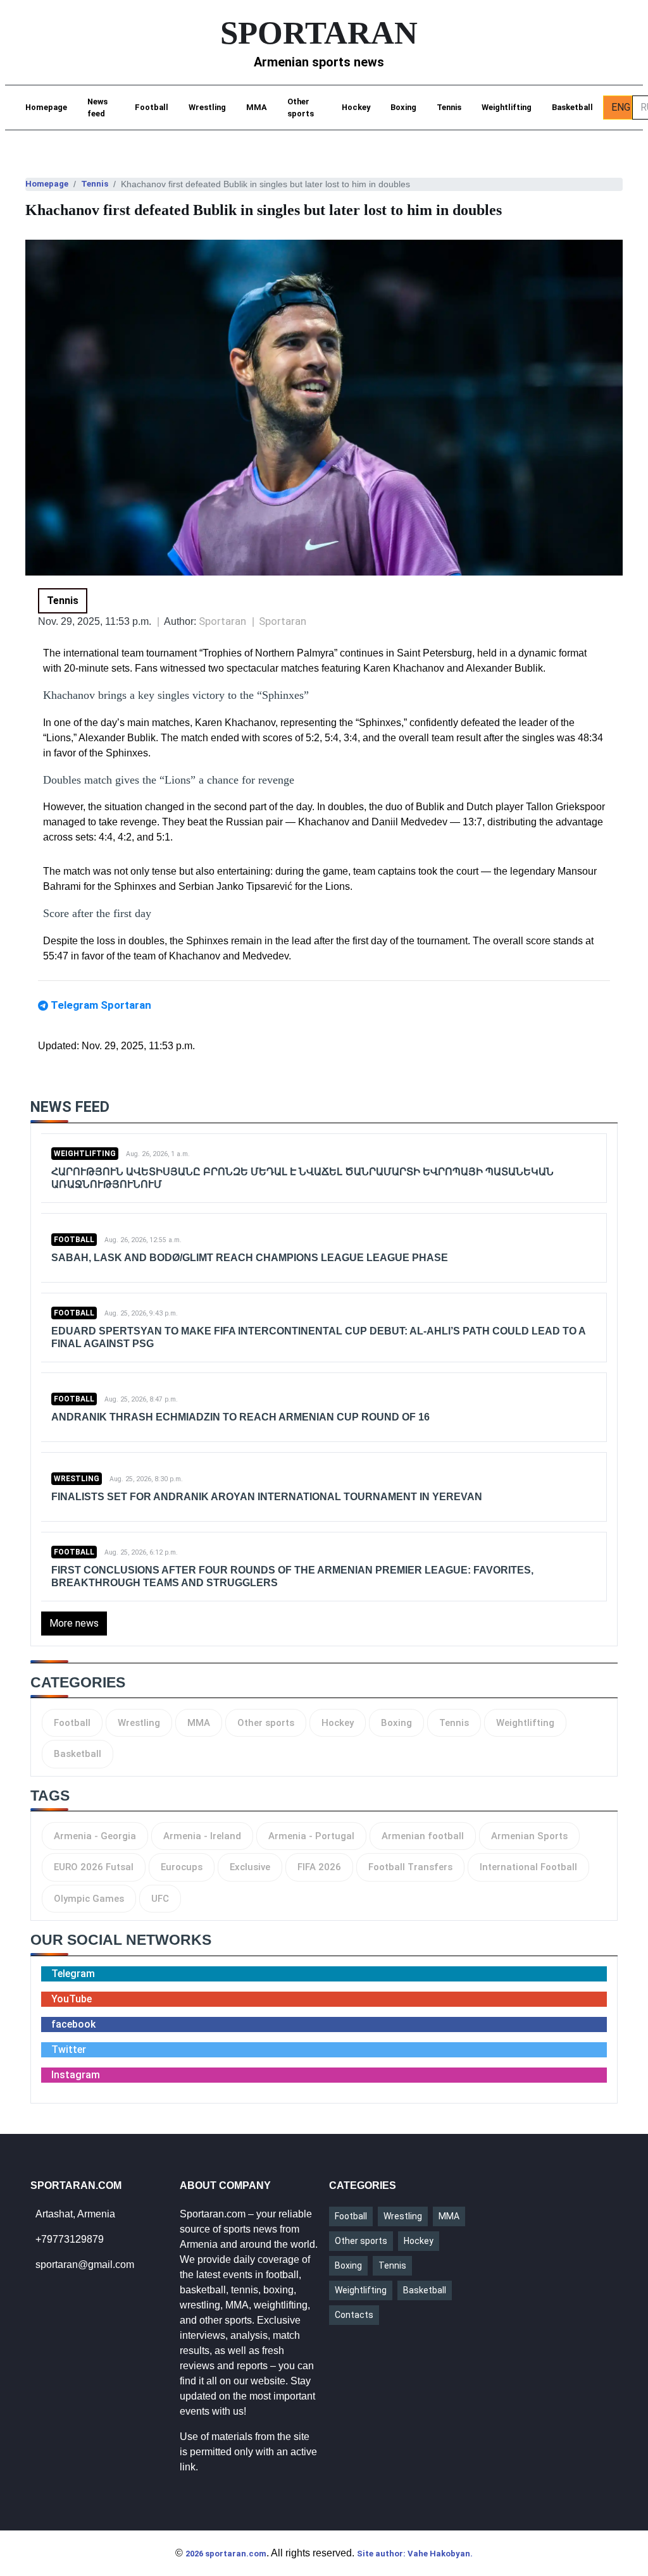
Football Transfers (410, 1867)
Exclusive (250, 1867)
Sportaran (283, 621)
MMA (257, 107)
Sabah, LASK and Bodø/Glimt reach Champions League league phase (250, 1258)
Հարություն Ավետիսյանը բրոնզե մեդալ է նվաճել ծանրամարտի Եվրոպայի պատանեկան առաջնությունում (302, 1178)
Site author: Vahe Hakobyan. (415, 2554)
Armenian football (423, 1836)
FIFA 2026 (319, 1867)
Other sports (301, 108)
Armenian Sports (529, 1836)
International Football (528, 1867)
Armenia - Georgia (95, 1836)
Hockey (356, 107)
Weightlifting (507, 107)
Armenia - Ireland (202, 1836)
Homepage (46, 107)
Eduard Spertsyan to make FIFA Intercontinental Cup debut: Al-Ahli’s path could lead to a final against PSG (318, 1337)
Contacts (354, 2315)
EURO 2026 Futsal (94, 1867)
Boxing (403, 107)
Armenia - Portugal (311, 1836)
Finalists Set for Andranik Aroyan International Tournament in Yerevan (267, 1497)
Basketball (572, 107)
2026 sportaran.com (226, 2554)
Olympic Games (89, 1899)
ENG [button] (621, 107)
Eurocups (182, 1867)
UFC (160, 1899)
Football (152, 107)
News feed (97, 108)
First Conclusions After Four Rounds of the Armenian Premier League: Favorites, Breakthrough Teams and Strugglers (292, 1576)
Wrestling (207, 107)
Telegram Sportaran (101, 1005)
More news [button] (74, 1623)
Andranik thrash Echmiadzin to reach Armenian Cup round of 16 (240, 1417)
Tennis (449, 107)
